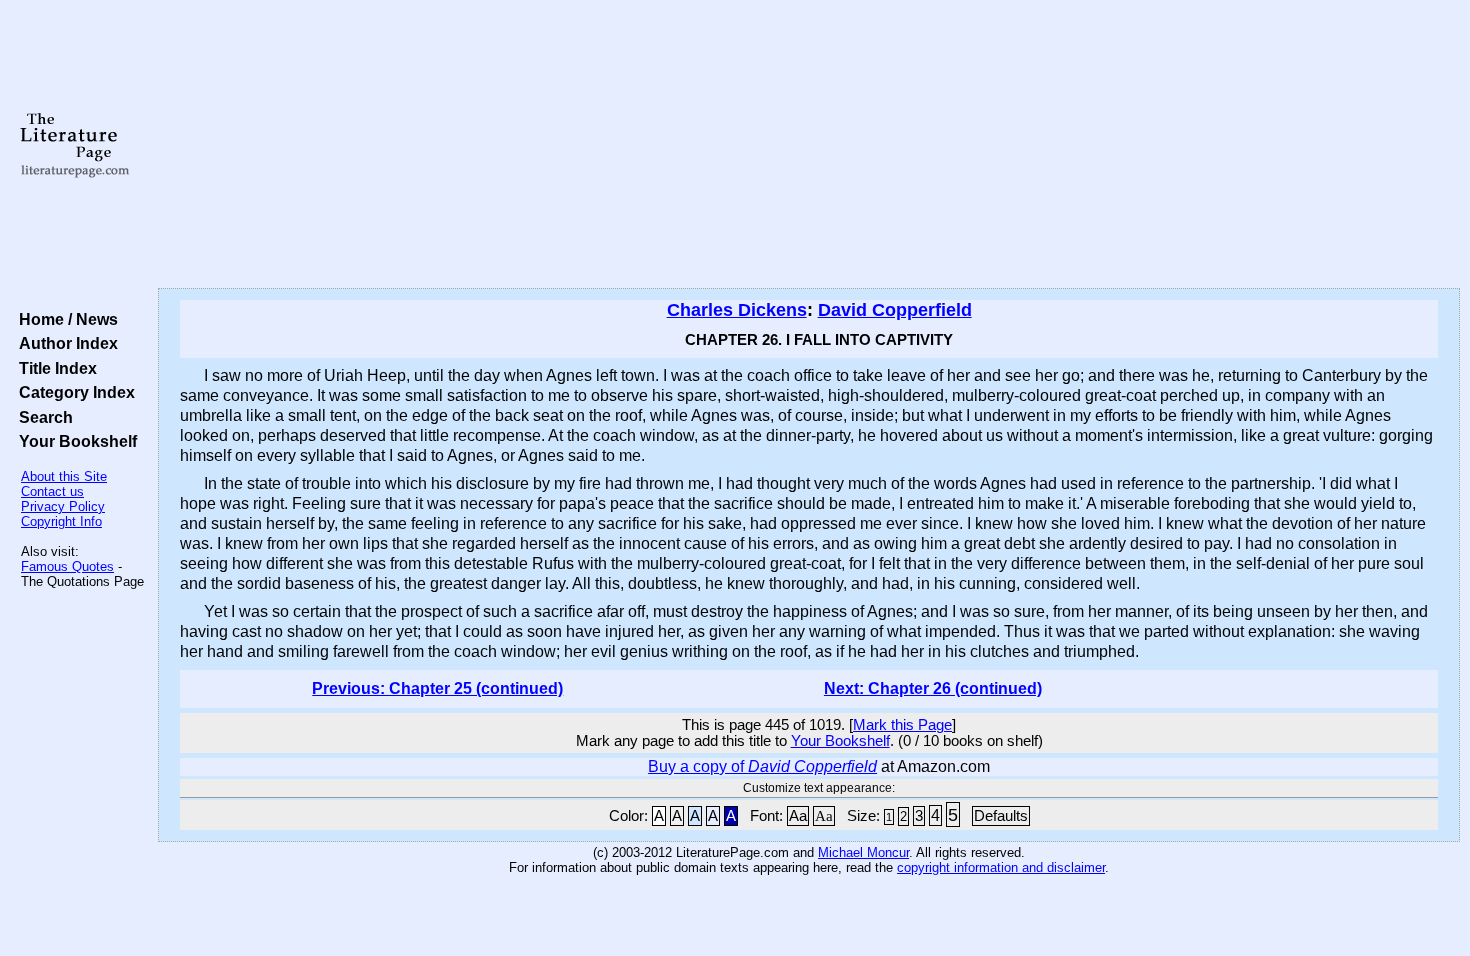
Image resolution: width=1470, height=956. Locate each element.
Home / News (64, 319)
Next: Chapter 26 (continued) (933, 688)
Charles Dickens (737, 310)
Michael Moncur (863, 852)
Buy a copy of (762, 766)
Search (42, 417)
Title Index (54, 368)
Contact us (52, 491)
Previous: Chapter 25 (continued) (437, 688)
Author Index (64, 343)
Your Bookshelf (74, 441)
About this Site (64, 476)
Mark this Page (902, 725)
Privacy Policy (63, 506)
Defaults (1001, 816)
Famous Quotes (67, 566)
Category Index (73, 392)
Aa (798, 816)
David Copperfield (895, 310)
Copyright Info (61, 521)
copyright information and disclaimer (1001, 867)
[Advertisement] (809, 145)
